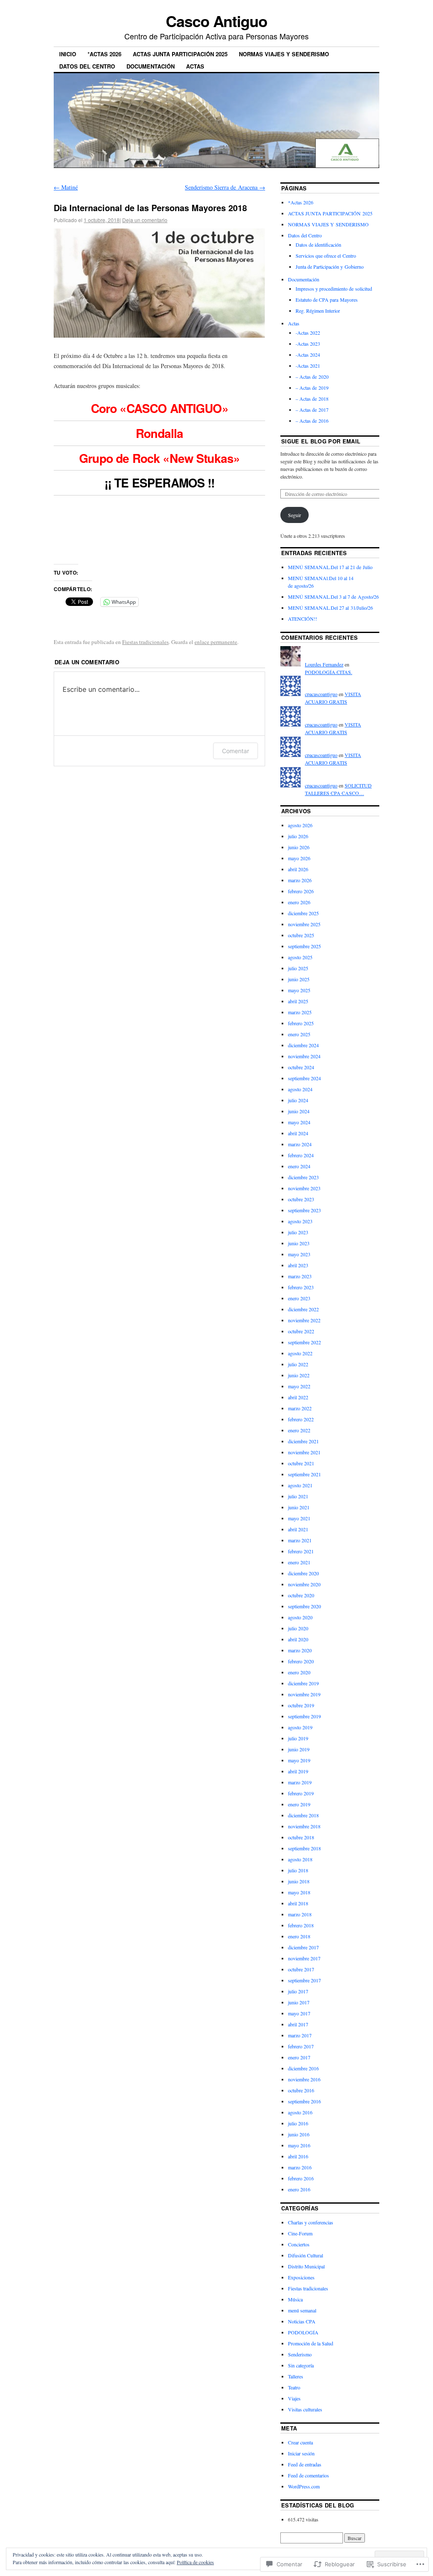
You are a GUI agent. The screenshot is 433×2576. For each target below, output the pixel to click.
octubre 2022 (301, 1331)
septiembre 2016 (304, 2101)
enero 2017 (299, 2057)
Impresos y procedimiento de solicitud (334, 289)
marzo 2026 (300, 880)
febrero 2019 (301, 1793)
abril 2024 (298, 1133)
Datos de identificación (318, 245)
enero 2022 (299, 1430)
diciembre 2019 (303, 1683)
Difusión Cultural (306, 2255)
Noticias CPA (302, 2321)
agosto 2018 (300, 1859)
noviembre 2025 (304, 924)
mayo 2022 (299, 1386)
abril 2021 (298, 1529)
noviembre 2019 (304, 1694)
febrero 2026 (301, 891)
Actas (195, 66)
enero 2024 (299, 1166)
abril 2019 (298, 1771)
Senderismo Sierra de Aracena (225, 187)
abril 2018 (298, 1903)
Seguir (295, 515)
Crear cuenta (300, 2442)
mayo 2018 (299, 1892)
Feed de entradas (305, 2464)
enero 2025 (299, 1034)
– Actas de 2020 (312, 377)
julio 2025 (298, 968)
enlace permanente (216, 642)
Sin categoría (301, 2365)
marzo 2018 (300, 1914)
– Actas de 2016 (312, 421)
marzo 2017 (300, 2035)
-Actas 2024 (308, 355)
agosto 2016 (300, 2112)
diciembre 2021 (303, 1441)
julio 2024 (298, 1100)
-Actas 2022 (308, 333)
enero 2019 (299, 1804)
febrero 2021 (301, 1551)
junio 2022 (299, 1375)
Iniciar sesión (301, 2453)
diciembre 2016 (303, 2068)
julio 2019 (298, 1738)
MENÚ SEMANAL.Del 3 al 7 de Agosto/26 (333, 597)
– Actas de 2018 (312, 399)
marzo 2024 (300, 1144)
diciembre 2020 (303, 1573)
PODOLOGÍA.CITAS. (329, 672)
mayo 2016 (299, 2145)
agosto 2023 (300, 1221)
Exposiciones (301, 2277)
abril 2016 (298, 2156)
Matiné (66, 187)
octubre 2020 (301, 1595)
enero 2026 (299, 902)
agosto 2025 (300, 957)
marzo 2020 (300, 1650)
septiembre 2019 (304, 1716)
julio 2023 (298, 1232)
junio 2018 (299, 1881)
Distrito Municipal (306, 2266)
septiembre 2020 (304, 1606)
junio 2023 (299, 1243)
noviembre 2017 (304, 1958)
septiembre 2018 (304, 1848)
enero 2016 (299, 2189)
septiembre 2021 (304, 1474)
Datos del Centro (87, 66)
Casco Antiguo (216, 21)
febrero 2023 (301, 1287)
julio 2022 (298, 1364)
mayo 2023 (299, 1254)
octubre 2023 (301, 1199)
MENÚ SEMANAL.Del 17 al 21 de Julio (330, 567)
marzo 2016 (300, 2167)
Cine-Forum (300, 2233)
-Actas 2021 (308, 366)
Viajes (294, 2398)
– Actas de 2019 (312, 388)
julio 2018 (298, 1870)
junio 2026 (299, 847)
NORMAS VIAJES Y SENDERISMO (284, 54)
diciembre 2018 (303, 1815)
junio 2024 (299, 1111)
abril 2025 (298, 1001)
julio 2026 (298, 836)
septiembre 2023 (304, 1210)
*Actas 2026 (104, 54)
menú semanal (302, 2310)
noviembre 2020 (304, 1584)
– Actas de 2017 (312, 410)
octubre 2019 (301, 1705)
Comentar (236, 751)
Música (295, 2299)
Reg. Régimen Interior (318, 311)
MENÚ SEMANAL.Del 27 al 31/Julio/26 (330, 608)
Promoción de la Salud (311, 2343)
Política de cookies (195, 2562)
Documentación (151, 66)
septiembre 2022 (304, 1342)
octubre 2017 (301, 1969)
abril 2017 (298, 2024)
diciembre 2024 (303, 1045)
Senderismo (300, 2354)
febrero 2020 (301, 1661)
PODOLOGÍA (303, 2332)
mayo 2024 (299, 1122)
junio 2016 (299, 2134)
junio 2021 (299, 1507)
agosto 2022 (300, 1353)
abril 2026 (298, 869)
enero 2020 (299, 1672)
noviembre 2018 (304, 1826)
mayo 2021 (299, 1518)
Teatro (294, 2387)
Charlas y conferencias (311, 2222)
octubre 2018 (301, 1837)
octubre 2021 (301, 1463)
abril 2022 (298, 1397)
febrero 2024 (301, 1155)
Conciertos (299, 2244)
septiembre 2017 (304, 1980)
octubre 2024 (301, 1067)
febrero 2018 (301, 1925)
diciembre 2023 (303, 1177)
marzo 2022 (300, 1408)
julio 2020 (298, 1628)
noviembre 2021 (304, 1452)
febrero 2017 (301, 2046)
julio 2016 (298, 2123)
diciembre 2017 (303, 1947)
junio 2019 (299, 1749)
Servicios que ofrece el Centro (326, 256)
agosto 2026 (300, 825)
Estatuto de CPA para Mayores (327, 300)
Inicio (68, 54)
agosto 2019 (300, 1727)
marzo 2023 (300, 1276)
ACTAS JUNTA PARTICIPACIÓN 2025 (180, 54)
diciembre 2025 (303, 913)
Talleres (296, 2376)
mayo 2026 (299, 858)
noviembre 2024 (304, 1056)
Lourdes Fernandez (324, 664)
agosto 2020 (300, 1617)
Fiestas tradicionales (145, 642)
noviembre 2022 (304, 1320)
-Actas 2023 (308, 344)
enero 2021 (299, 1562)
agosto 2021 (300, 1485)
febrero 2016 (301, 2178)
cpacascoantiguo (321, 694)
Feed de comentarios (308, 2475)
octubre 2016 (301, 2090)
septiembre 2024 (304, 1078)
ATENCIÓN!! (303, 619)
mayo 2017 (299, 2013)
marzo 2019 (300, 1782)
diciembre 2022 (303, 1309)
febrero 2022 (301, 1419)
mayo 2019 (299, 1760)
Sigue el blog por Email (321, 441)
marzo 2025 (300, 1012)
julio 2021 (298, 1496)
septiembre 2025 (304, 946)
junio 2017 (299, 2002)
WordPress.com (304, 2486)
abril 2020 (298, 1639)
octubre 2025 (301, 935)
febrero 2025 (301, 1023)
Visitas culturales (305, 2409)
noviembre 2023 (304, 1188)
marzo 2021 (300, 1540)
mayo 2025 (299, 990)
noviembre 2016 (304, 2079)
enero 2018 (299, 1936)
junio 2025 (299, 979)
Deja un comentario (145, 220)
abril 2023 (298, 1265)
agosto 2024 (300, 1089)
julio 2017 (298, 1991)
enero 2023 (299, 1298)
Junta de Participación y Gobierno (330, 267)
